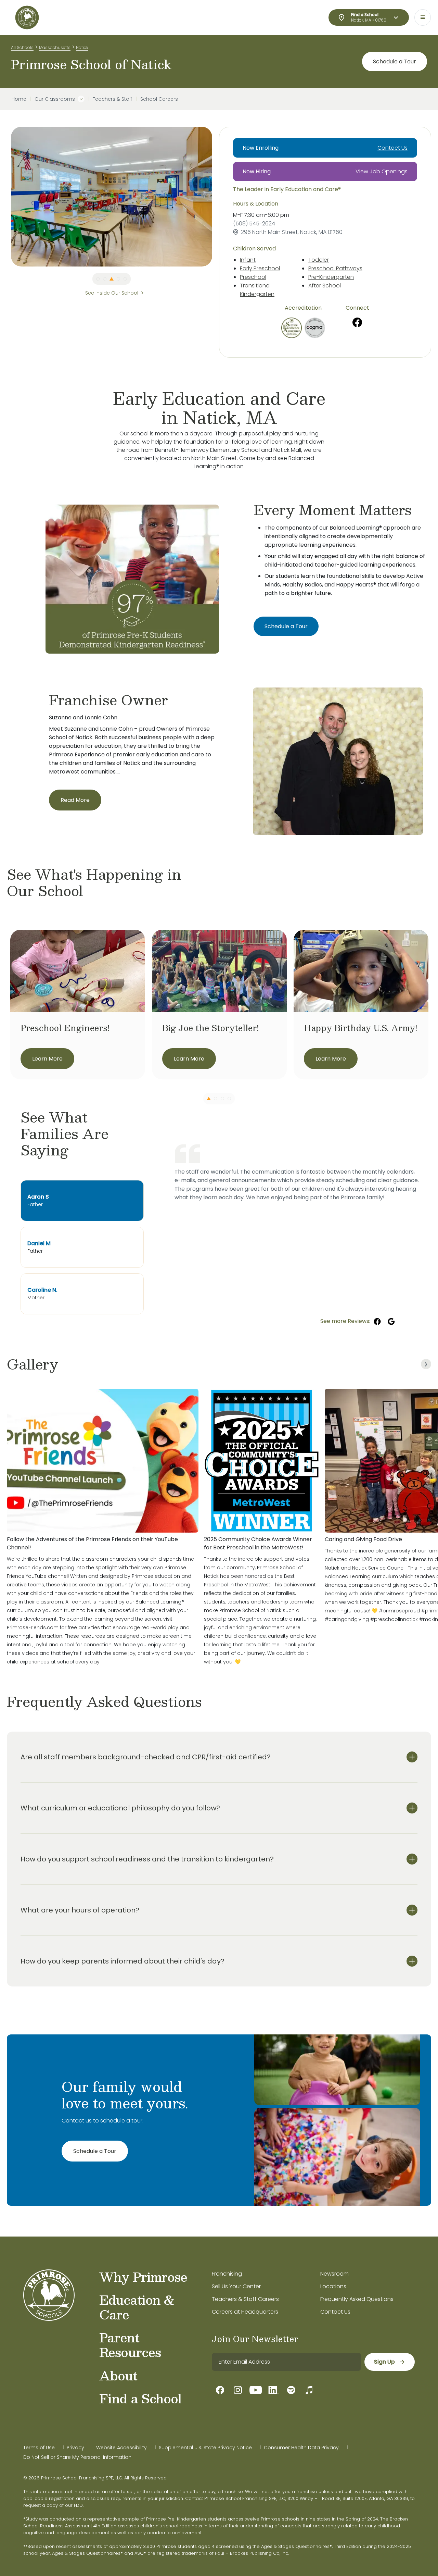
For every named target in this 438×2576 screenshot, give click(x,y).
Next (217, 197)
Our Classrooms (55, 99)
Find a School (140, 2398)
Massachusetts (55, 47)
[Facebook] (357, 322)
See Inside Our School (112, 293)
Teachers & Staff (112, 99)
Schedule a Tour (395, 61)
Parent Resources (130, 2345)
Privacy (75, 2448)
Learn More (47, 1059)
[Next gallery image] (426, 1364)
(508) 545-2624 (254, 224)
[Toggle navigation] (423, 17)
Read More (75, 800)
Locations (333, 2286)
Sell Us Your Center (236, 2286)
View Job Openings (382, 171)
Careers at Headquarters (245, 2312)
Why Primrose (143, 2277)
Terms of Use (39, 2448)
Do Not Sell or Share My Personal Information (77, 2457)
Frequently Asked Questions (357, 2299)
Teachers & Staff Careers (245, 2299)
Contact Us (392, 148)
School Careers (159, 99)
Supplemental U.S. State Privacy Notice (205, 2448)
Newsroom (334, 2274)
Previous (6, 197)
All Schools (22, 47)
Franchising (227, 2274)
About (118, 2375)
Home (19, 99)
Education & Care (137, 2307)
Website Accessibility (121, 2448)
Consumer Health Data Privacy (301, 2448)
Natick (82, 47)
